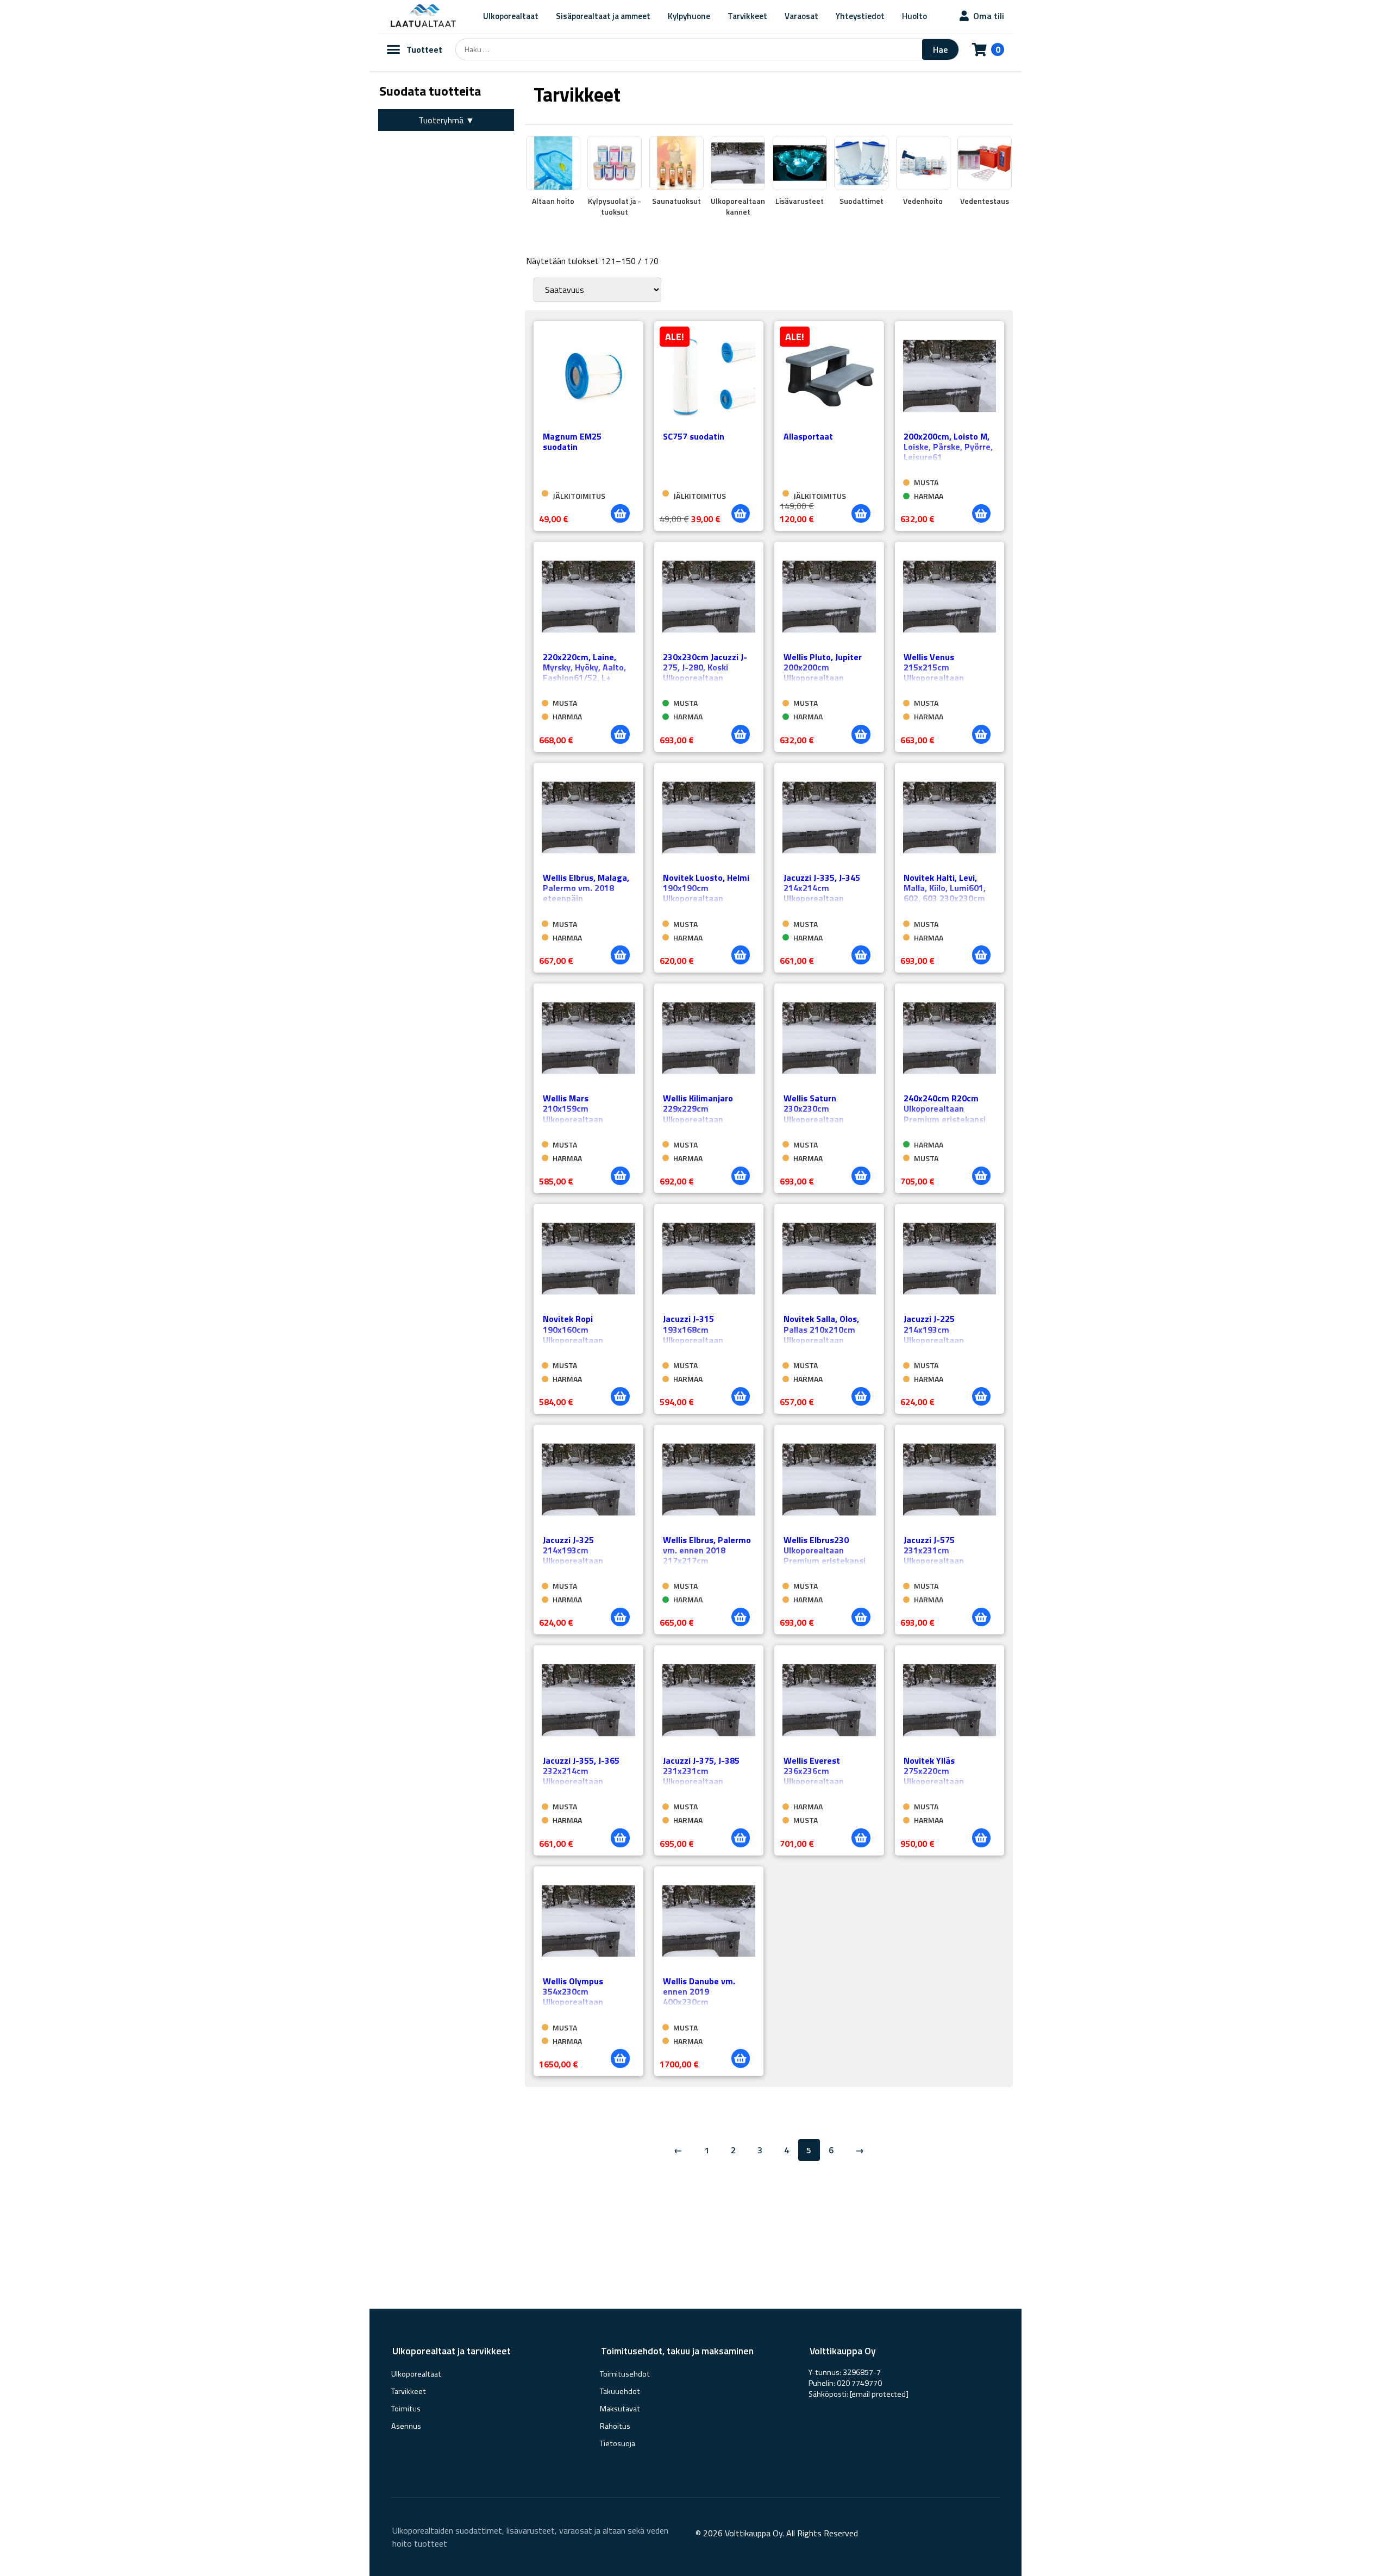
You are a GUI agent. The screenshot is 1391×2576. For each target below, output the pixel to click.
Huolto (914, 16)
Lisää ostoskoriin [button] (620, 513)
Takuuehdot (620, 2391)
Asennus (406, 2426)
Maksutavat (620, 2409)
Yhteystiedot (860, 16)
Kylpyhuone (689, 16)
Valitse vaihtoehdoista (981, 513)
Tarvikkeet (747, 16)
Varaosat (801, 16)
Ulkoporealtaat (511, 16)
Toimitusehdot (625, 2374)
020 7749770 (859, 2383)
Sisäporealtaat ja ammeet (603, 16)
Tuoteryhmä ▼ (446, 120)
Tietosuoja (618, 2443)
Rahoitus (615, 2426)
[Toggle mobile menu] (393, 49)
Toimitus (406, 2409)
